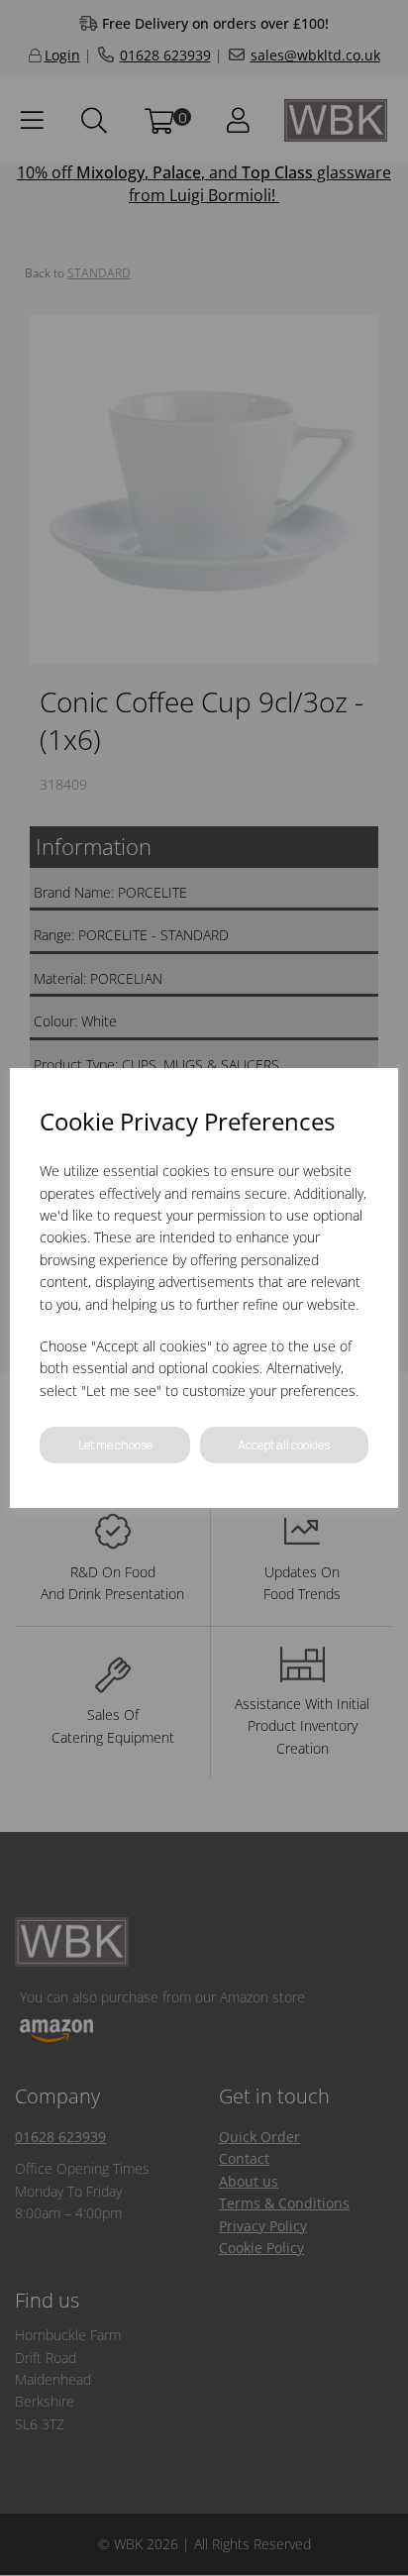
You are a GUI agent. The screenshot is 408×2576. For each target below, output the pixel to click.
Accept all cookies (284, 1445)
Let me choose (115, 1445)
